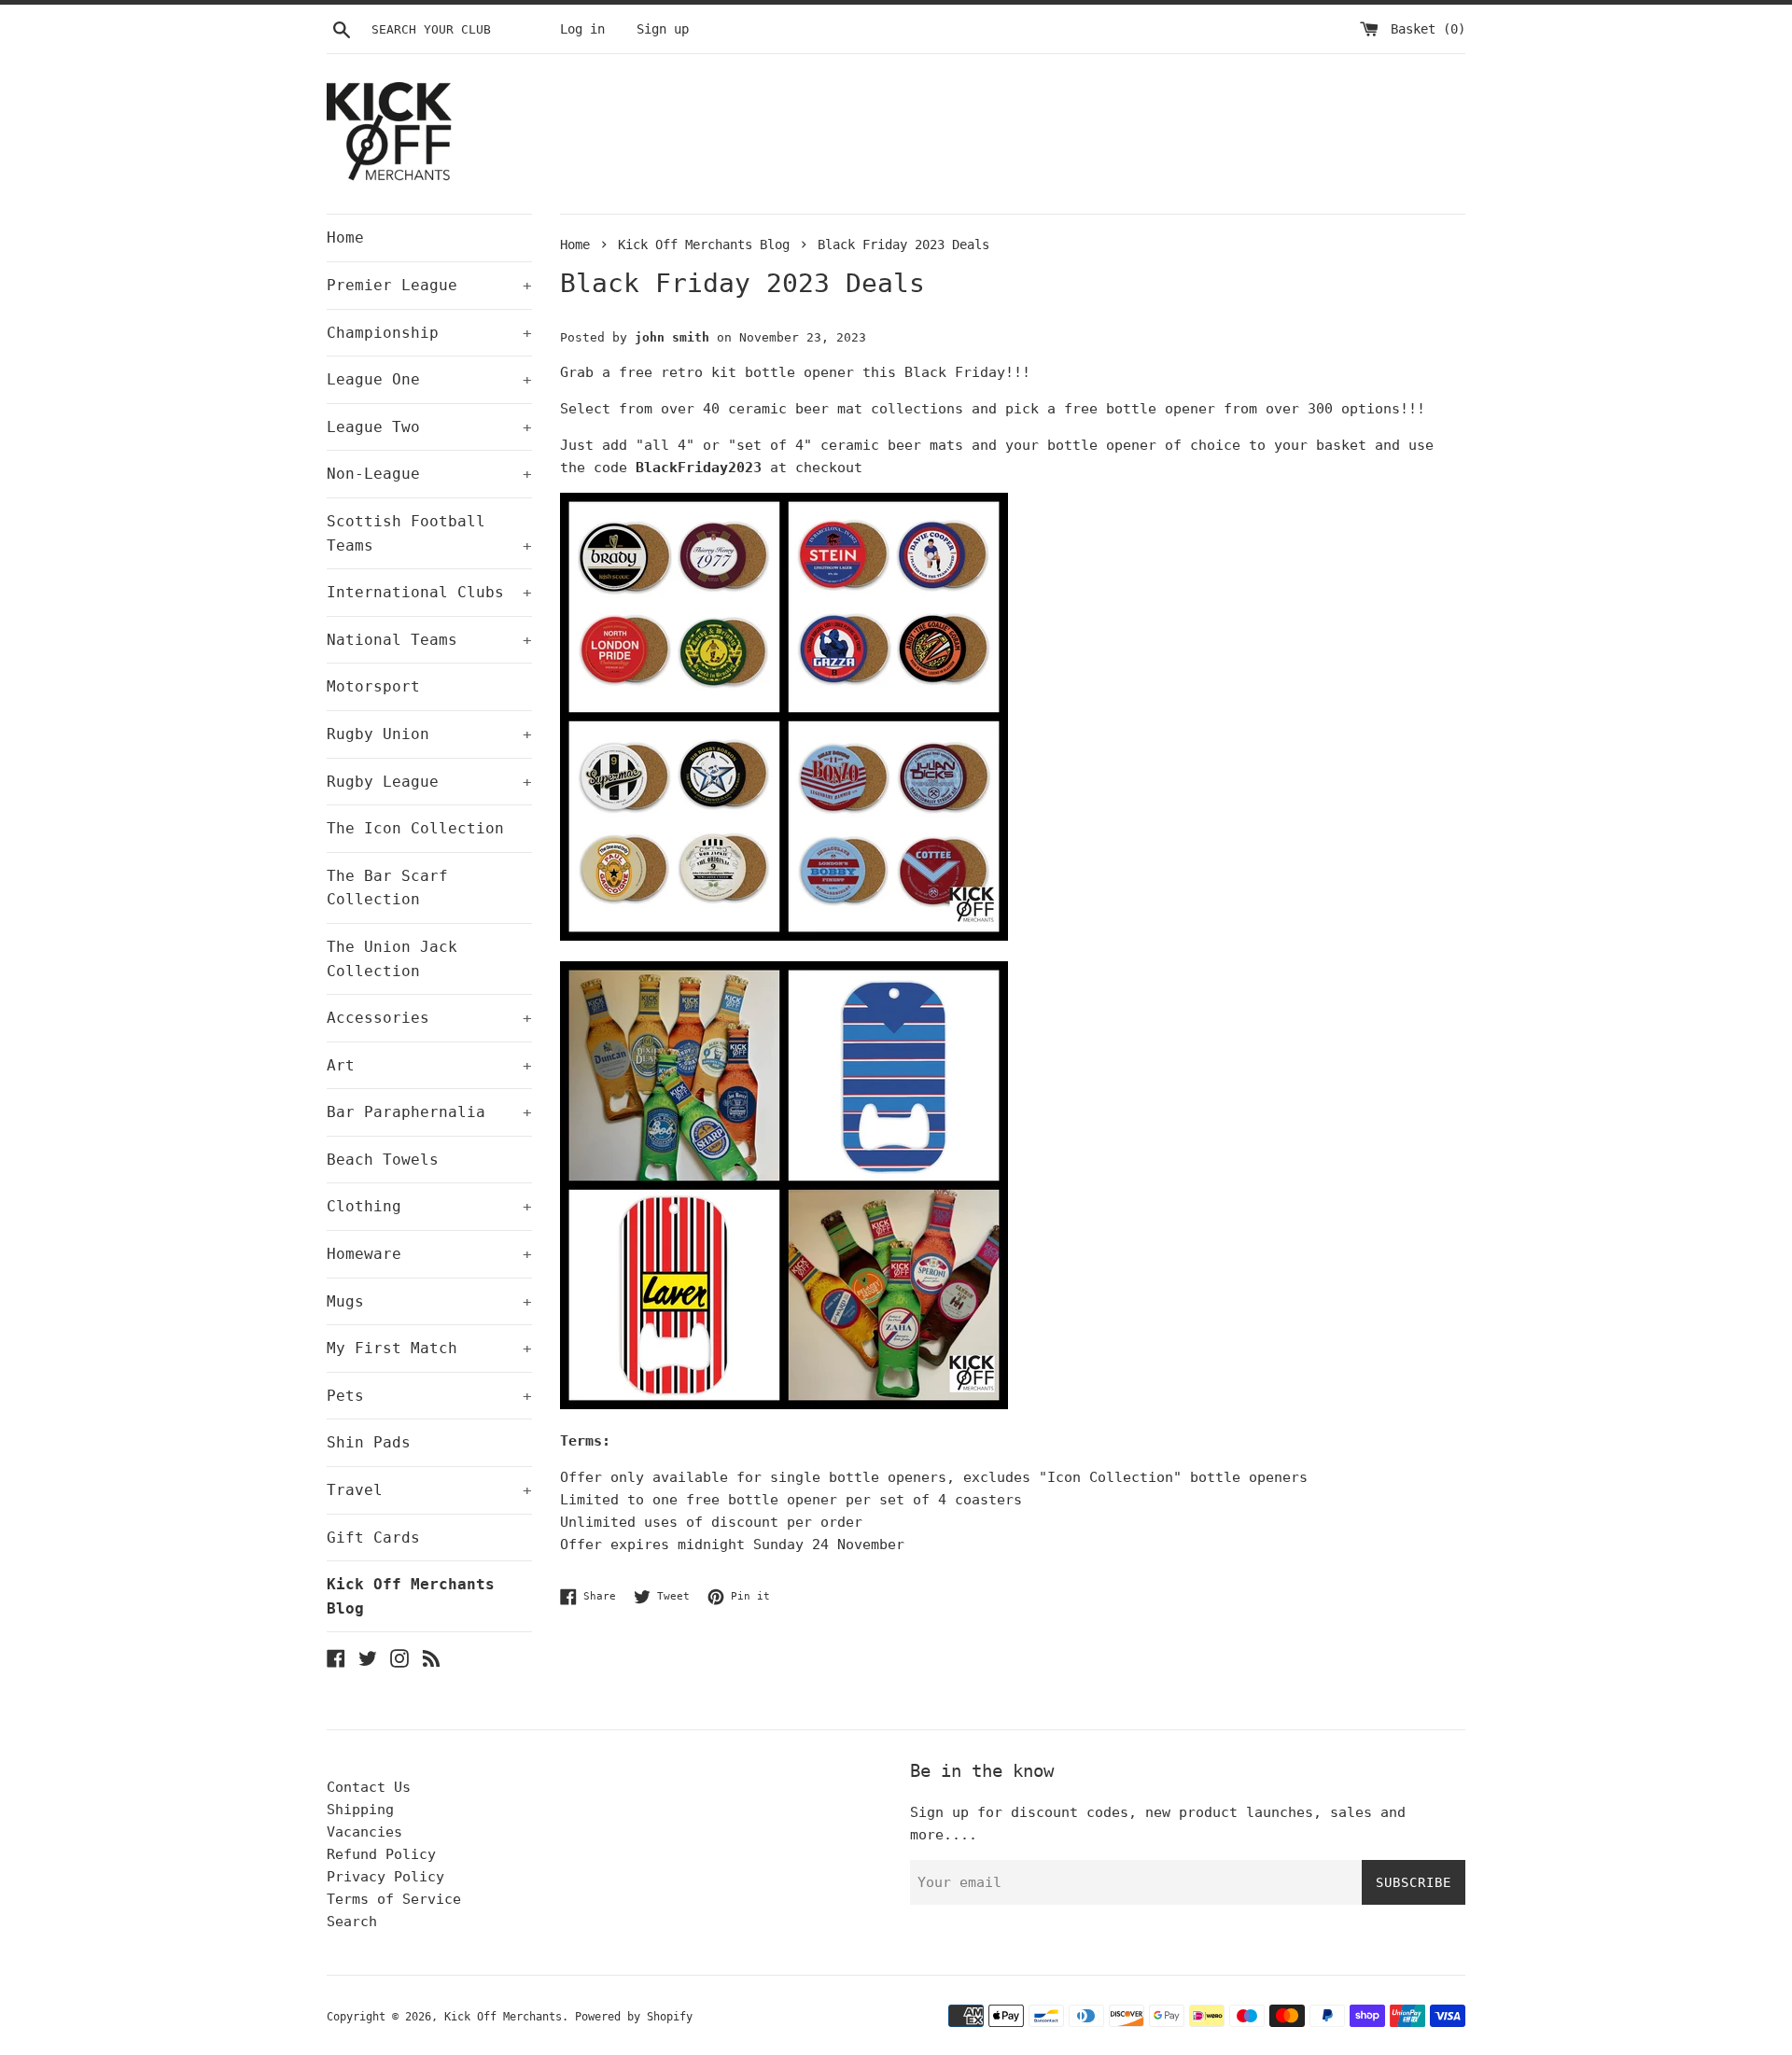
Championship (429, 333)
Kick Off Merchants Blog (411, 1596)
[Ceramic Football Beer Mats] (784, 936)
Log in (582, 29)
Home (345, 238)
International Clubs (429, 592)
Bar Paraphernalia (429, 1112)
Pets (429, 1396)
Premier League (429, 285)
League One (429, 379)
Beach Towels (383, 1160)
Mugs (429, 1301)
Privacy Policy (385, 1877)
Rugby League (429, 782)
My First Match (429, 1348)
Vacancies (364, 1832)
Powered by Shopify (634, 2017)
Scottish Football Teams (429, 533)
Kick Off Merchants (503, 2017)
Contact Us (369, 1787)
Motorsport (373, 686)
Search (352, 1922)
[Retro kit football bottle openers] (784, 1405)
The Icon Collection (415, 828)
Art (429, 1065)
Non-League (429, 474)
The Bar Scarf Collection (387, 888)
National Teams (429, 640)
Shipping (360, 1810)
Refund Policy (381, 1854)
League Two (429, 427)
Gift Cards (373, 1538)
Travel (429, 1490)
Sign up (663, 29)
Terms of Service (394, 1899)
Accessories (429, 1018)
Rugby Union (429, 734)
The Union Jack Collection (392, 959)
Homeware (429, 1254)
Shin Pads (369, 1442)
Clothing (429, 1206)
